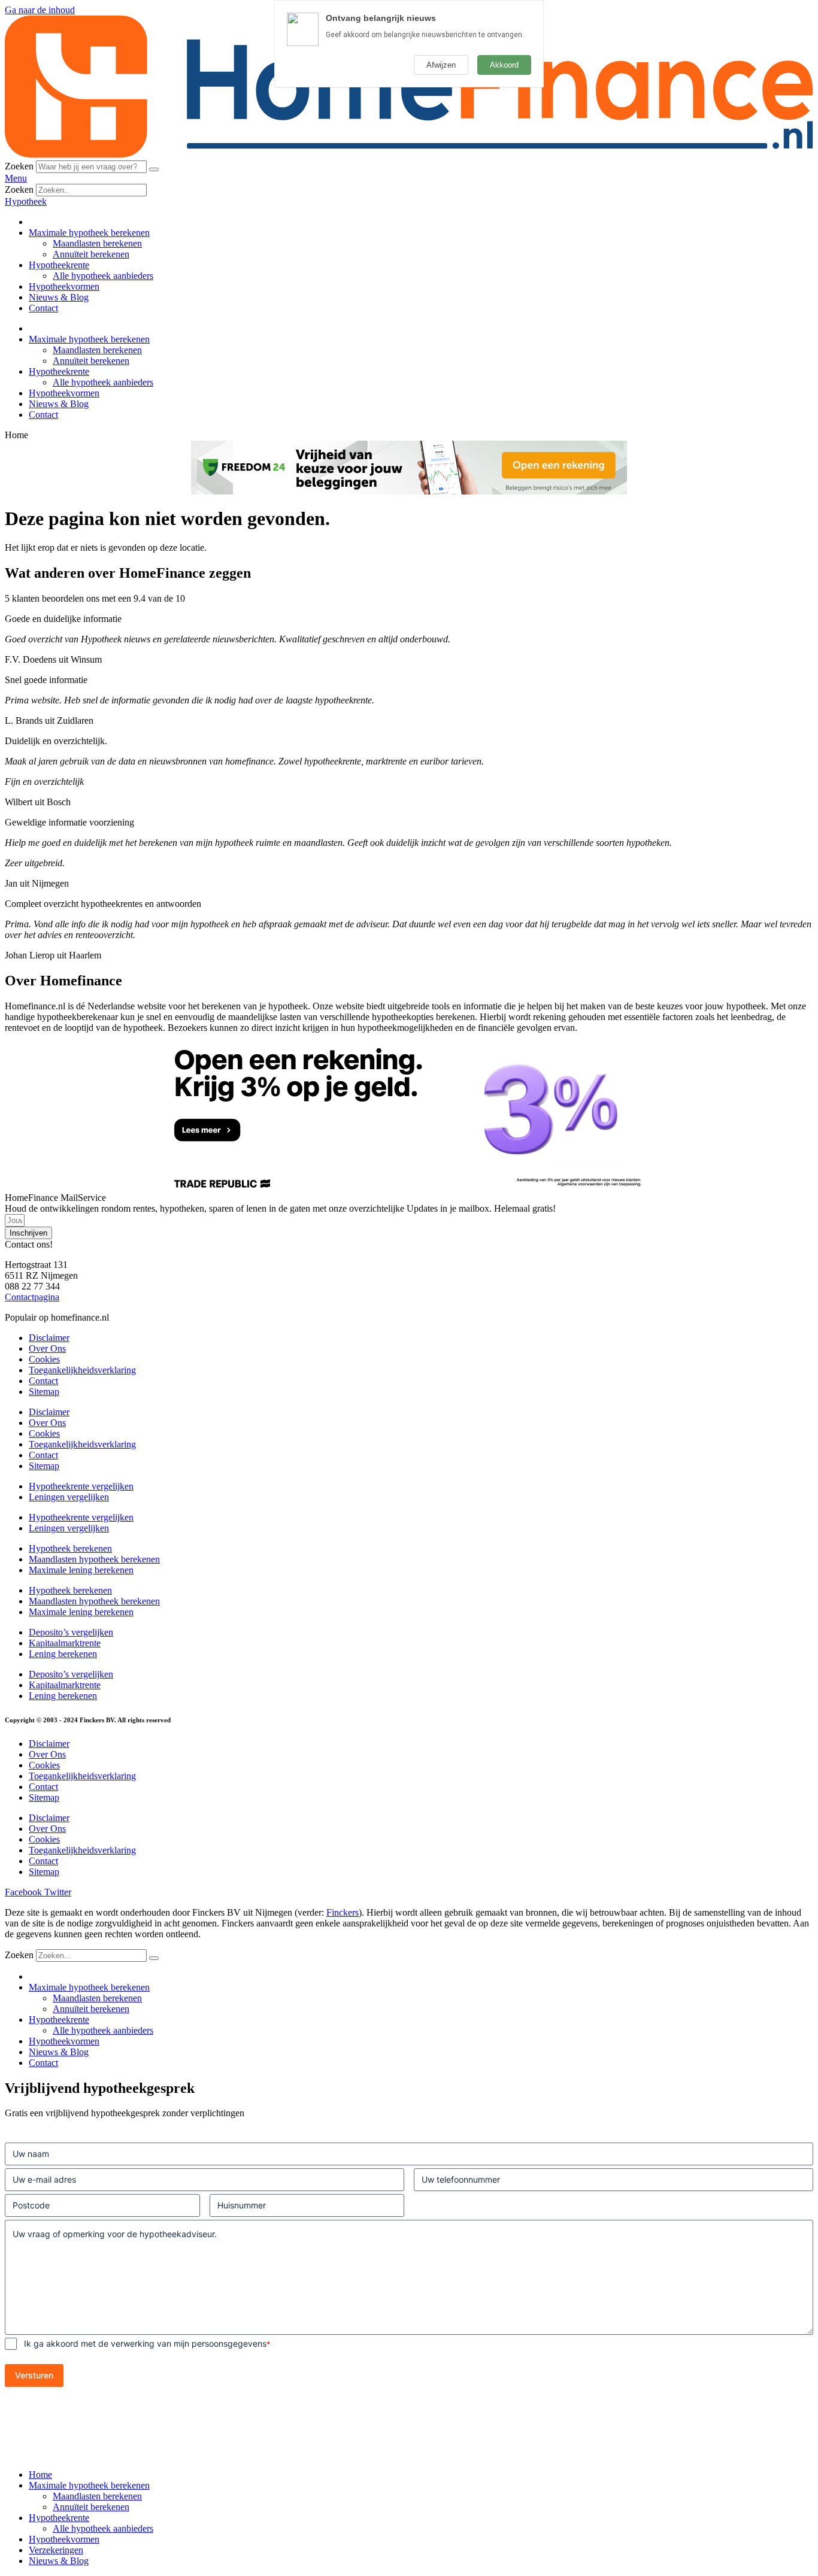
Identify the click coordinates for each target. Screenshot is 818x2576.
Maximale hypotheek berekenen (89, 233)
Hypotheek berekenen (70, 1548)
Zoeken (19, 166)
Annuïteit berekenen (91, 254)
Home (40, 2475)
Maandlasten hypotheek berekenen (94, 1559)
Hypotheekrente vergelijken (81, 1486)
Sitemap (44, 1392)
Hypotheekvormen (64, 286)
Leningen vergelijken (69, 1497)
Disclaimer (49, 1338)
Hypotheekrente (59, 265)
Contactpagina (32, 1297)
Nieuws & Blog (59, 297)
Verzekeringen (56, 2550)
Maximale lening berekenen (81, 1570)
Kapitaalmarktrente (65, 1643)
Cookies (44, 1359)
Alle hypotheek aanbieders (103, 276)
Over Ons (47, 1348)
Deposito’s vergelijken (71, 1632)
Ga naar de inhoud (40, 10)
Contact (43, 308)
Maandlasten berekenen (97, 243)
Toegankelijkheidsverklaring (82, 1370)
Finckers (343, 1912)
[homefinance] (409, 155)
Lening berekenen (63, 1654)
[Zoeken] (154, 169)
